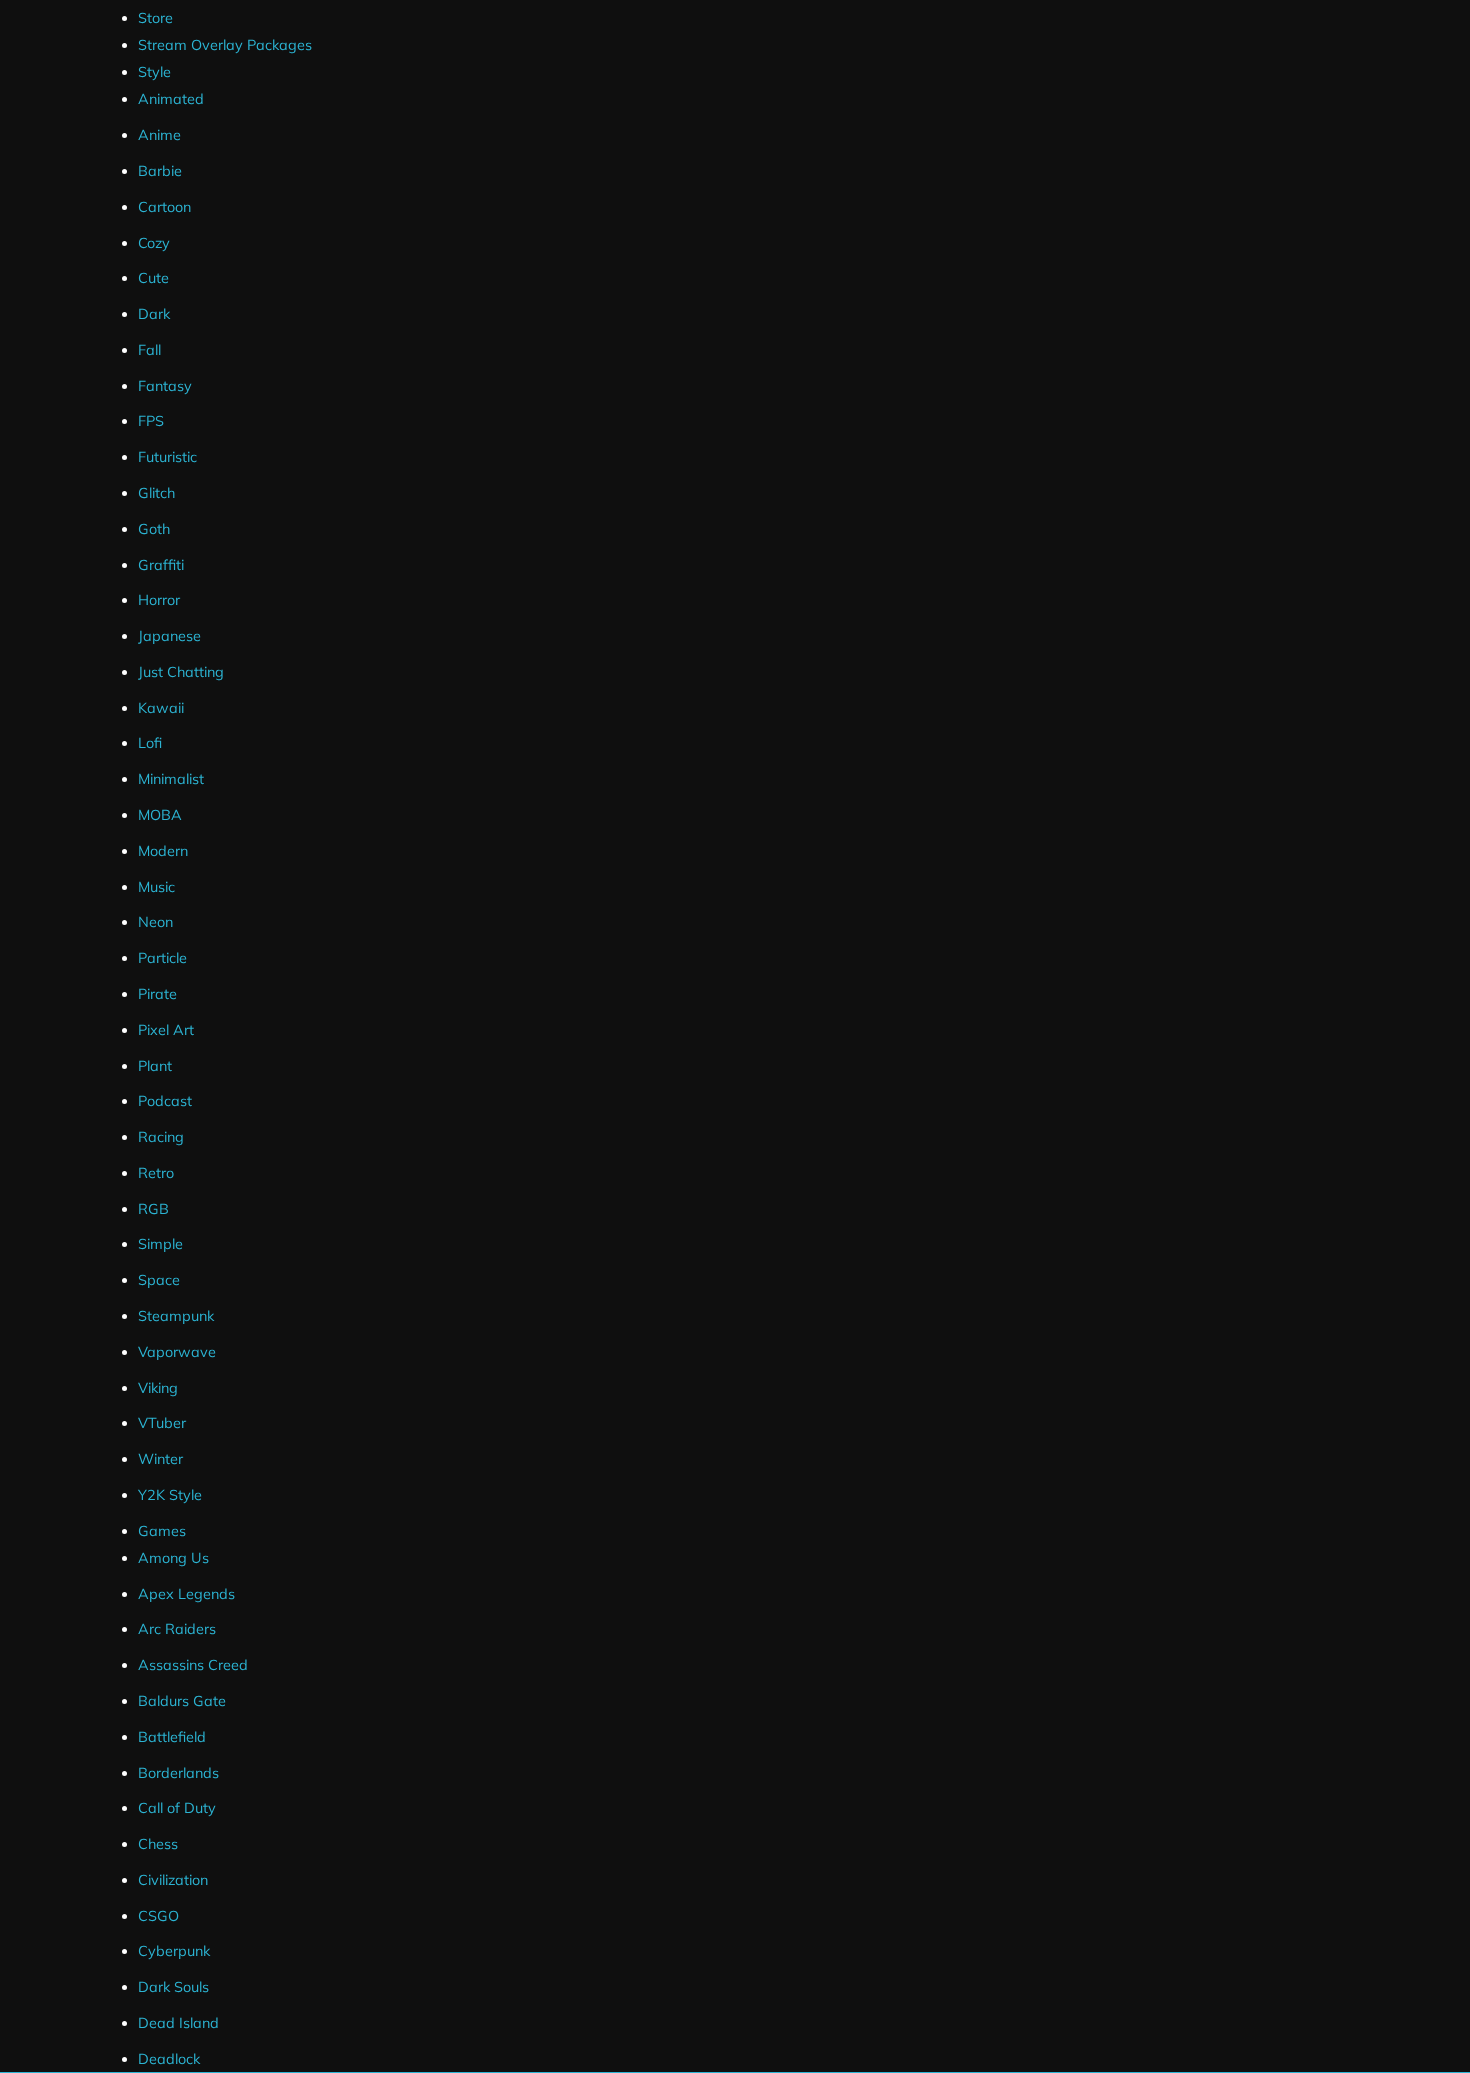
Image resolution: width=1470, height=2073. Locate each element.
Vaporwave (177, 1352)
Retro (156, 1173)
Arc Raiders (177, 1629)
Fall (149, 350)
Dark (154, 314)
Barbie (160, 171)
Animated (171, 99)
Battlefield (172, 1737)
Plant (155, 1066)
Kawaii (161, 708)
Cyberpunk (174, 1951)
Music (156, 887)
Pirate (157, 994)
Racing (161, 1137)
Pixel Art (166, 1030)
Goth (154, 529)
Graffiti (161, 565)
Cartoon (164, 207)
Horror (159, 600)
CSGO (158, 1916)
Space (159, 1280)
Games (162, 1531)
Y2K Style (170, 1495)
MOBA (160, 815)
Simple (160, 1244)
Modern (163, 851)
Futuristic (167, 457)
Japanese (169, 636)
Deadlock (169, 2059)
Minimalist (171, 779)
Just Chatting (181, 672)
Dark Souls (173, 1987)
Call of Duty (177, 1808)
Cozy (154, 243)
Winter (160, 1459)
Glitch (156, 493)
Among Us (173, 1558)
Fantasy (165, 386)
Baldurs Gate (182, 1701)
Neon (155, 922)
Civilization (173, 1880)
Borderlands (178, 1773)
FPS (151, 421)
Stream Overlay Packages (225, 45)
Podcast (165, 1101)
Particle (162, 958)
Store (155, 18)
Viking (158, 1388)
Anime (159, 135)
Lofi (150, 743)
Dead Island (178, 2023)
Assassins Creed (193, 1665)
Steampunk (176, 1316)
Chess (158, 1844)
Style (154, 72)
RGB (153, 1209)
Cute (153, 278)
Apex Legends (186, 1594)
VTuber (162, 1423)
